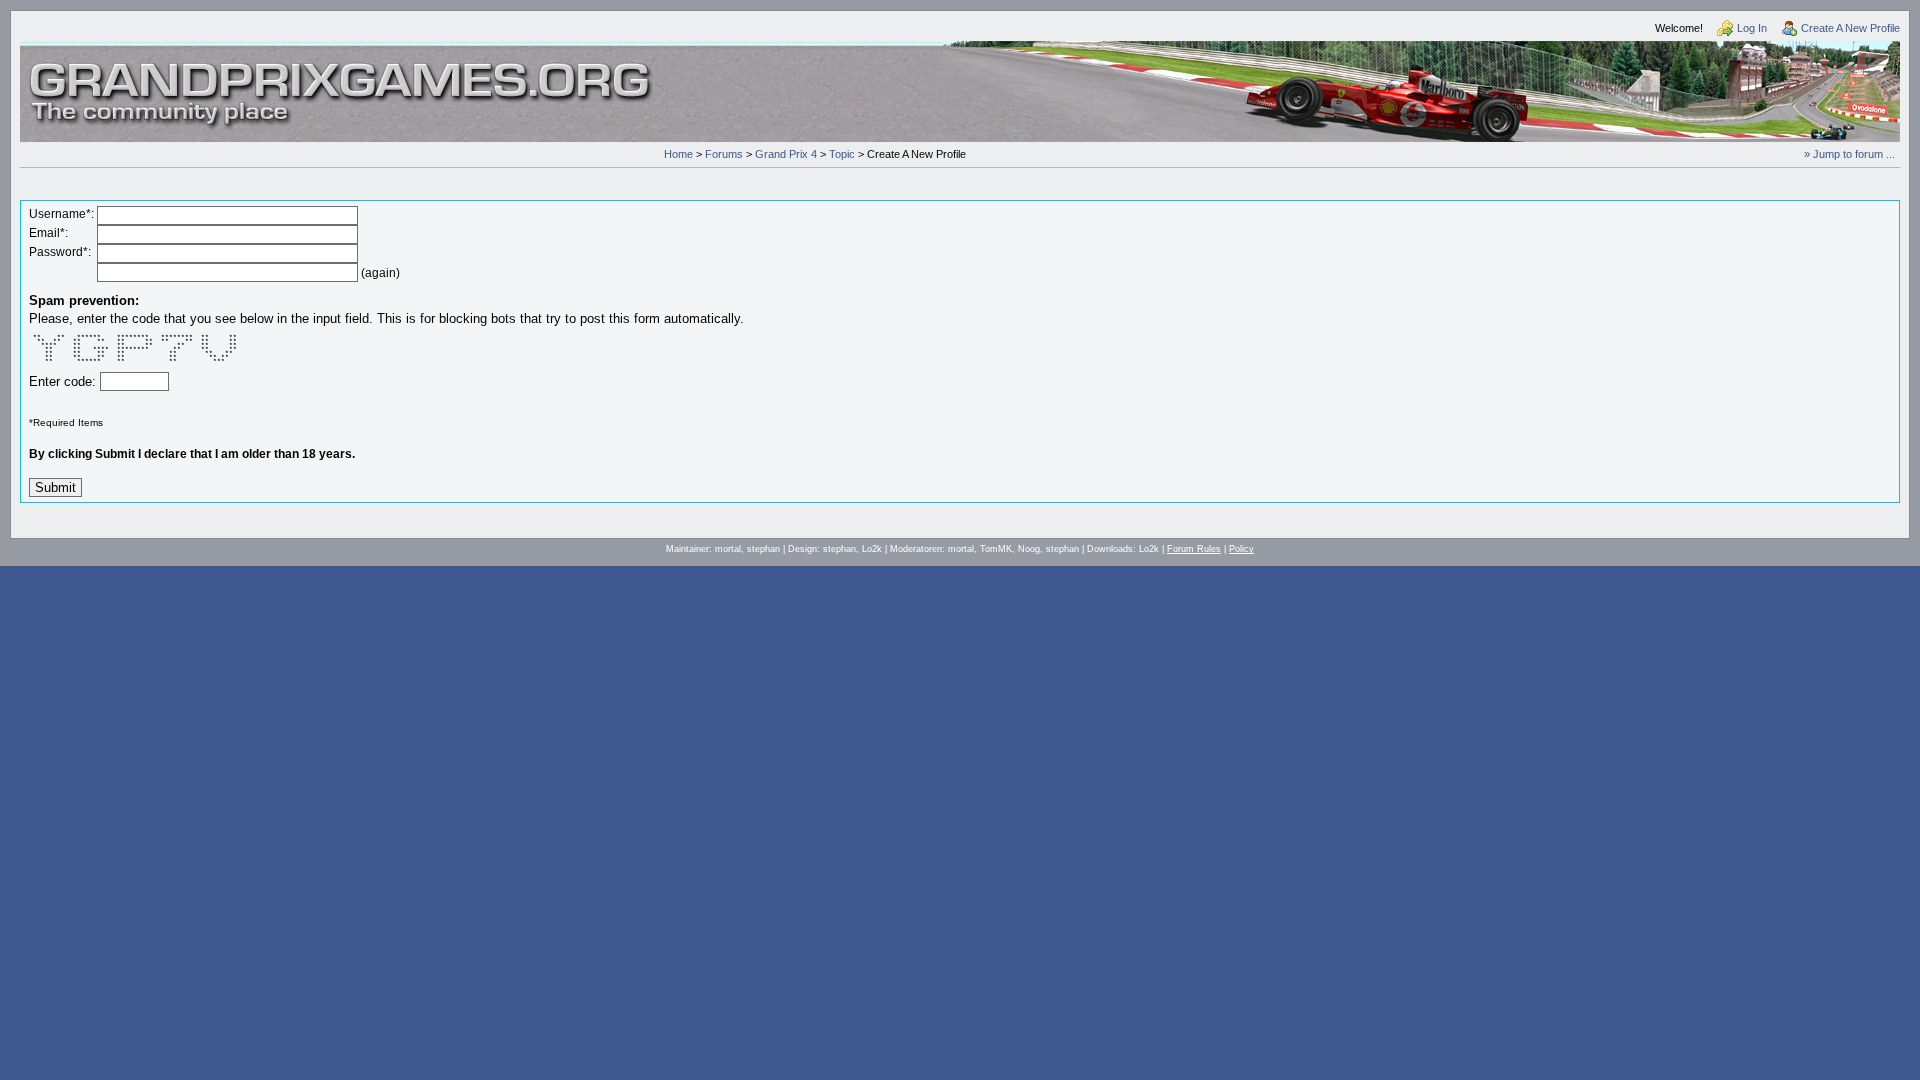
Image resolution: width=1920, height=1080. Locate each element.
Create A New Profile (1850, 28)
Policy (1241, 549)
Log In (1752, 28)
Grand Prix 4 (786, 154)
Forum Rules (1194, 549)
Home (678, 154)
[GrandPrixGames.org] (342, 69)
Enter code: (64, 381)
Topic (842, 154)
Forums (724, 154)
